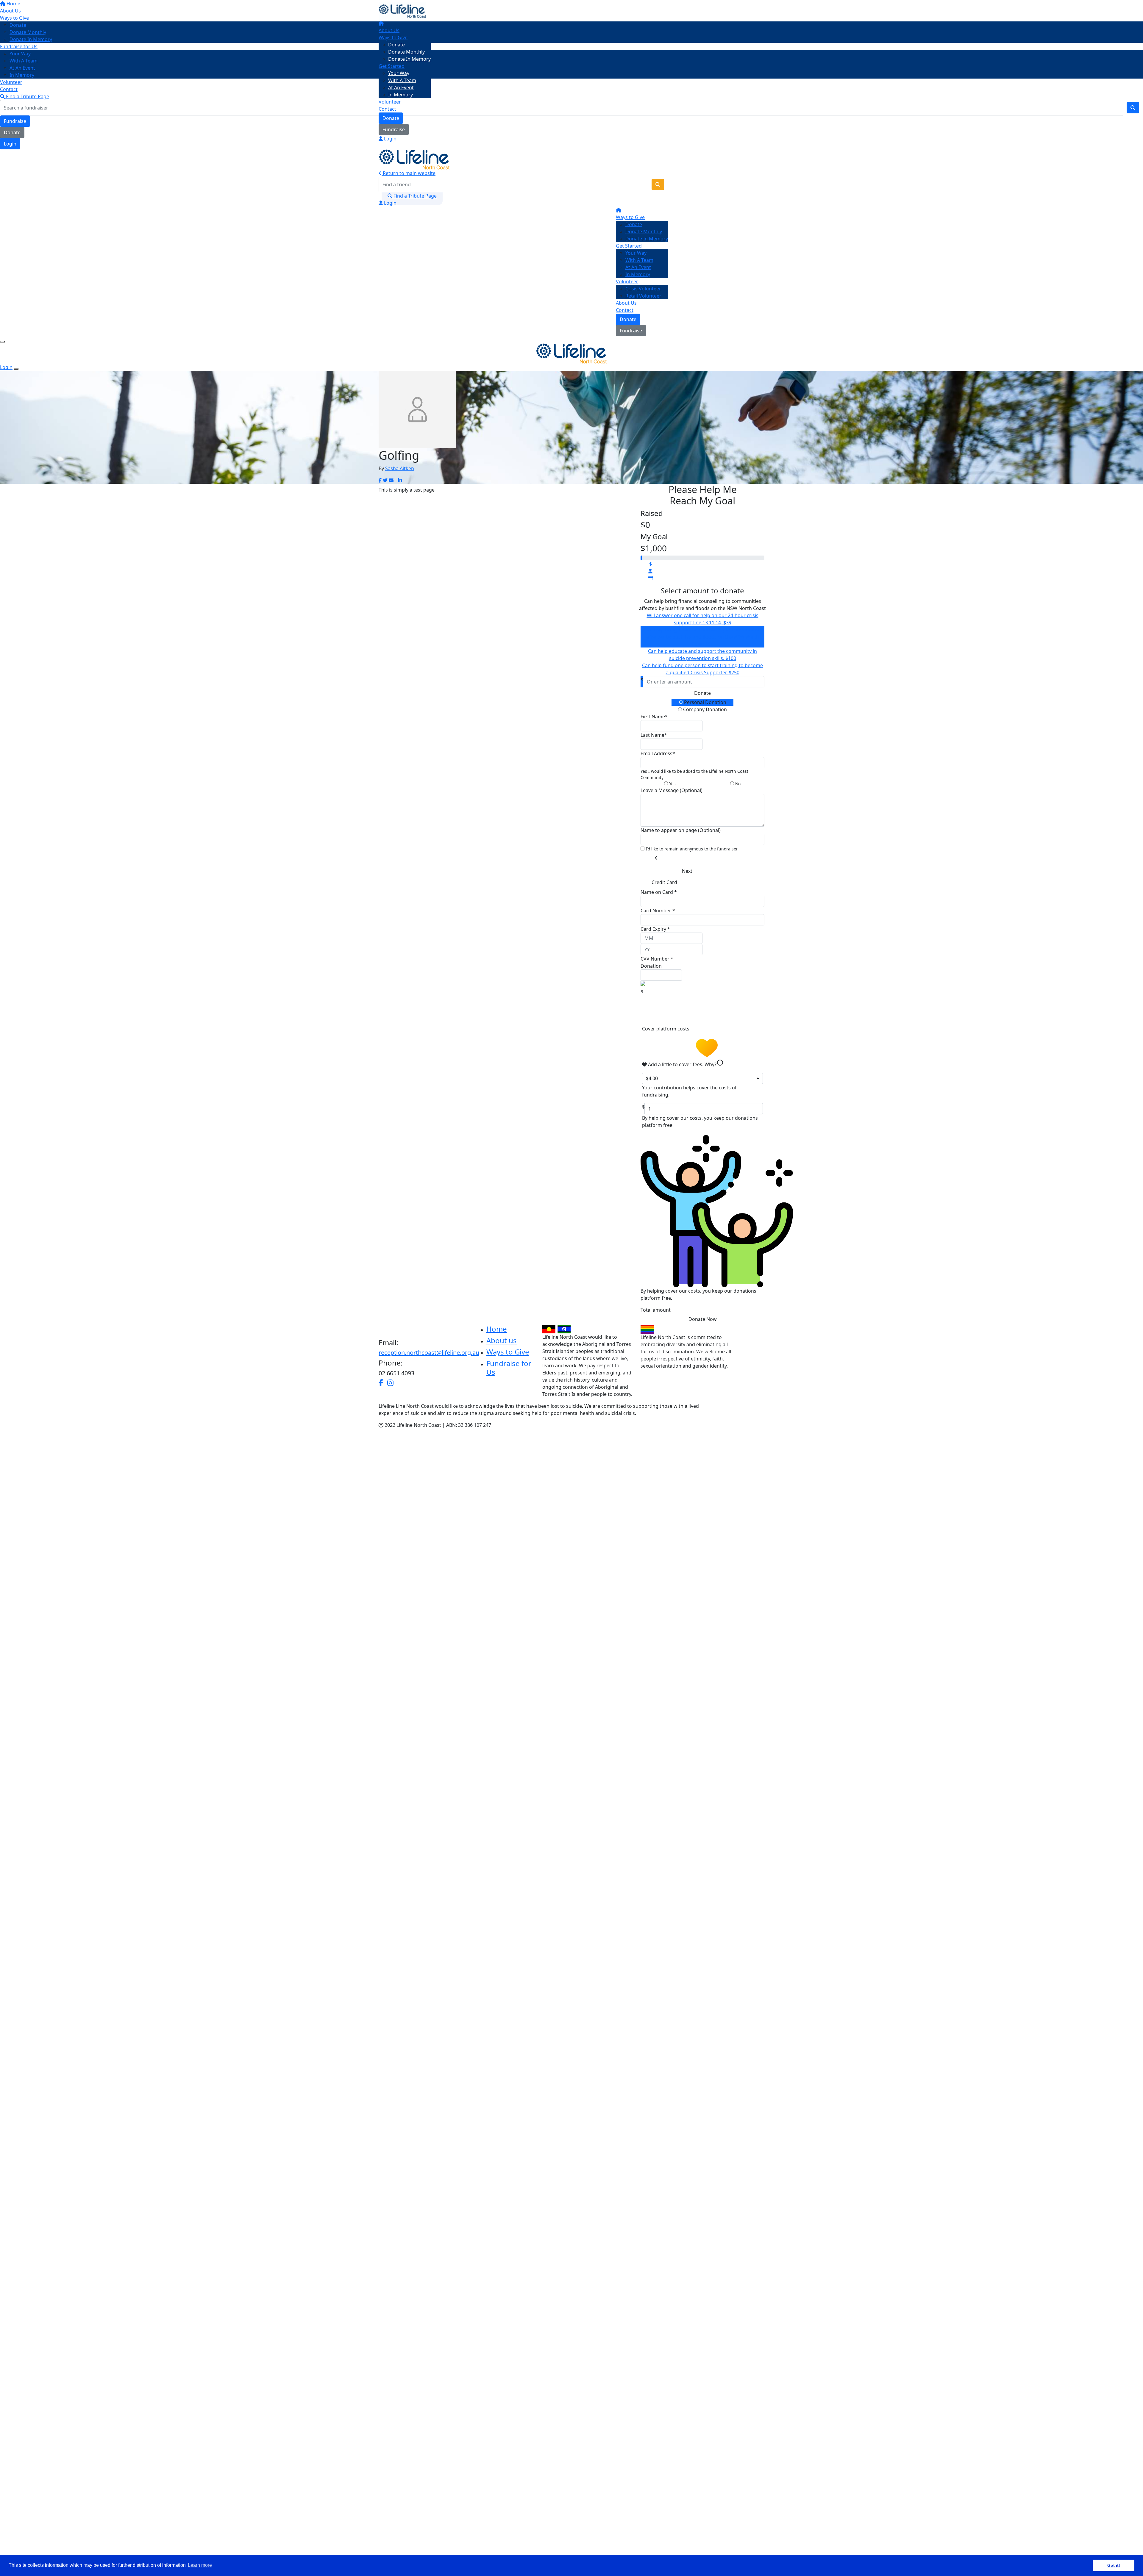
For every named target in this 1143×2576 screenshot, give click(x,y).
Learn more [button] (200, 2565)
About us (502, 1340)
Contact (387, 109)
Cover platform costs (666, 1029)
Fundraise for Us (509, 1368)
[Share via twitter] (385, 480)
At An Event (401, 87)
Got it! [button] (1114, 2565)
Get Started (392, 66)
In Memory (400, 95)
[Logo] (402, 10)
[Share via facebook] (380, 480)
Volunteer (390, 102)
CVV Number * (657, 959)
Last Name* (654, 735)
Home (497, 1329)
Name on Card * (659, 892)
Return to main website (409, 173)
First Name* (654, 717)
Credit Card (664, 882)
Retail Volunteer (643, 296)
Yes (672, 784)
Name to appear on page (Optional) (681, 830)
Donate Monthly (406, 52)
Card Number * (658, 911)
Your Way (399, 73)
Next (687, 871)
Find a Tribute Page (414, 196)
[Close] (16, 369)
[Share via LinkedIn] (400, 480)
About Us (389, 30)
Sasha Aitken (400, 468)
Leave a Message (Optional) (672, 790)
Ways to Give (393, 37)
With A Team (402, 80)
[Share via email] (391, 480)
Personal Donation (705, 702)
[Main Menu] (2, 342)
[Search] (658, 184)
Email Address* (658, 753)
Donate (396, 45)
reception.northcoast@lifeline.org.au (429, 1353)
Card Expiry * (655, 929)
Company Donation (704, 709)
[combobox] (702, 1078)
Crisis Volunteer (643, 289)
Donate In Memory (409, 59)
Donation (651, 966)
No (737, 784)
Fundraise (394, 129)
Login (390, 139)
